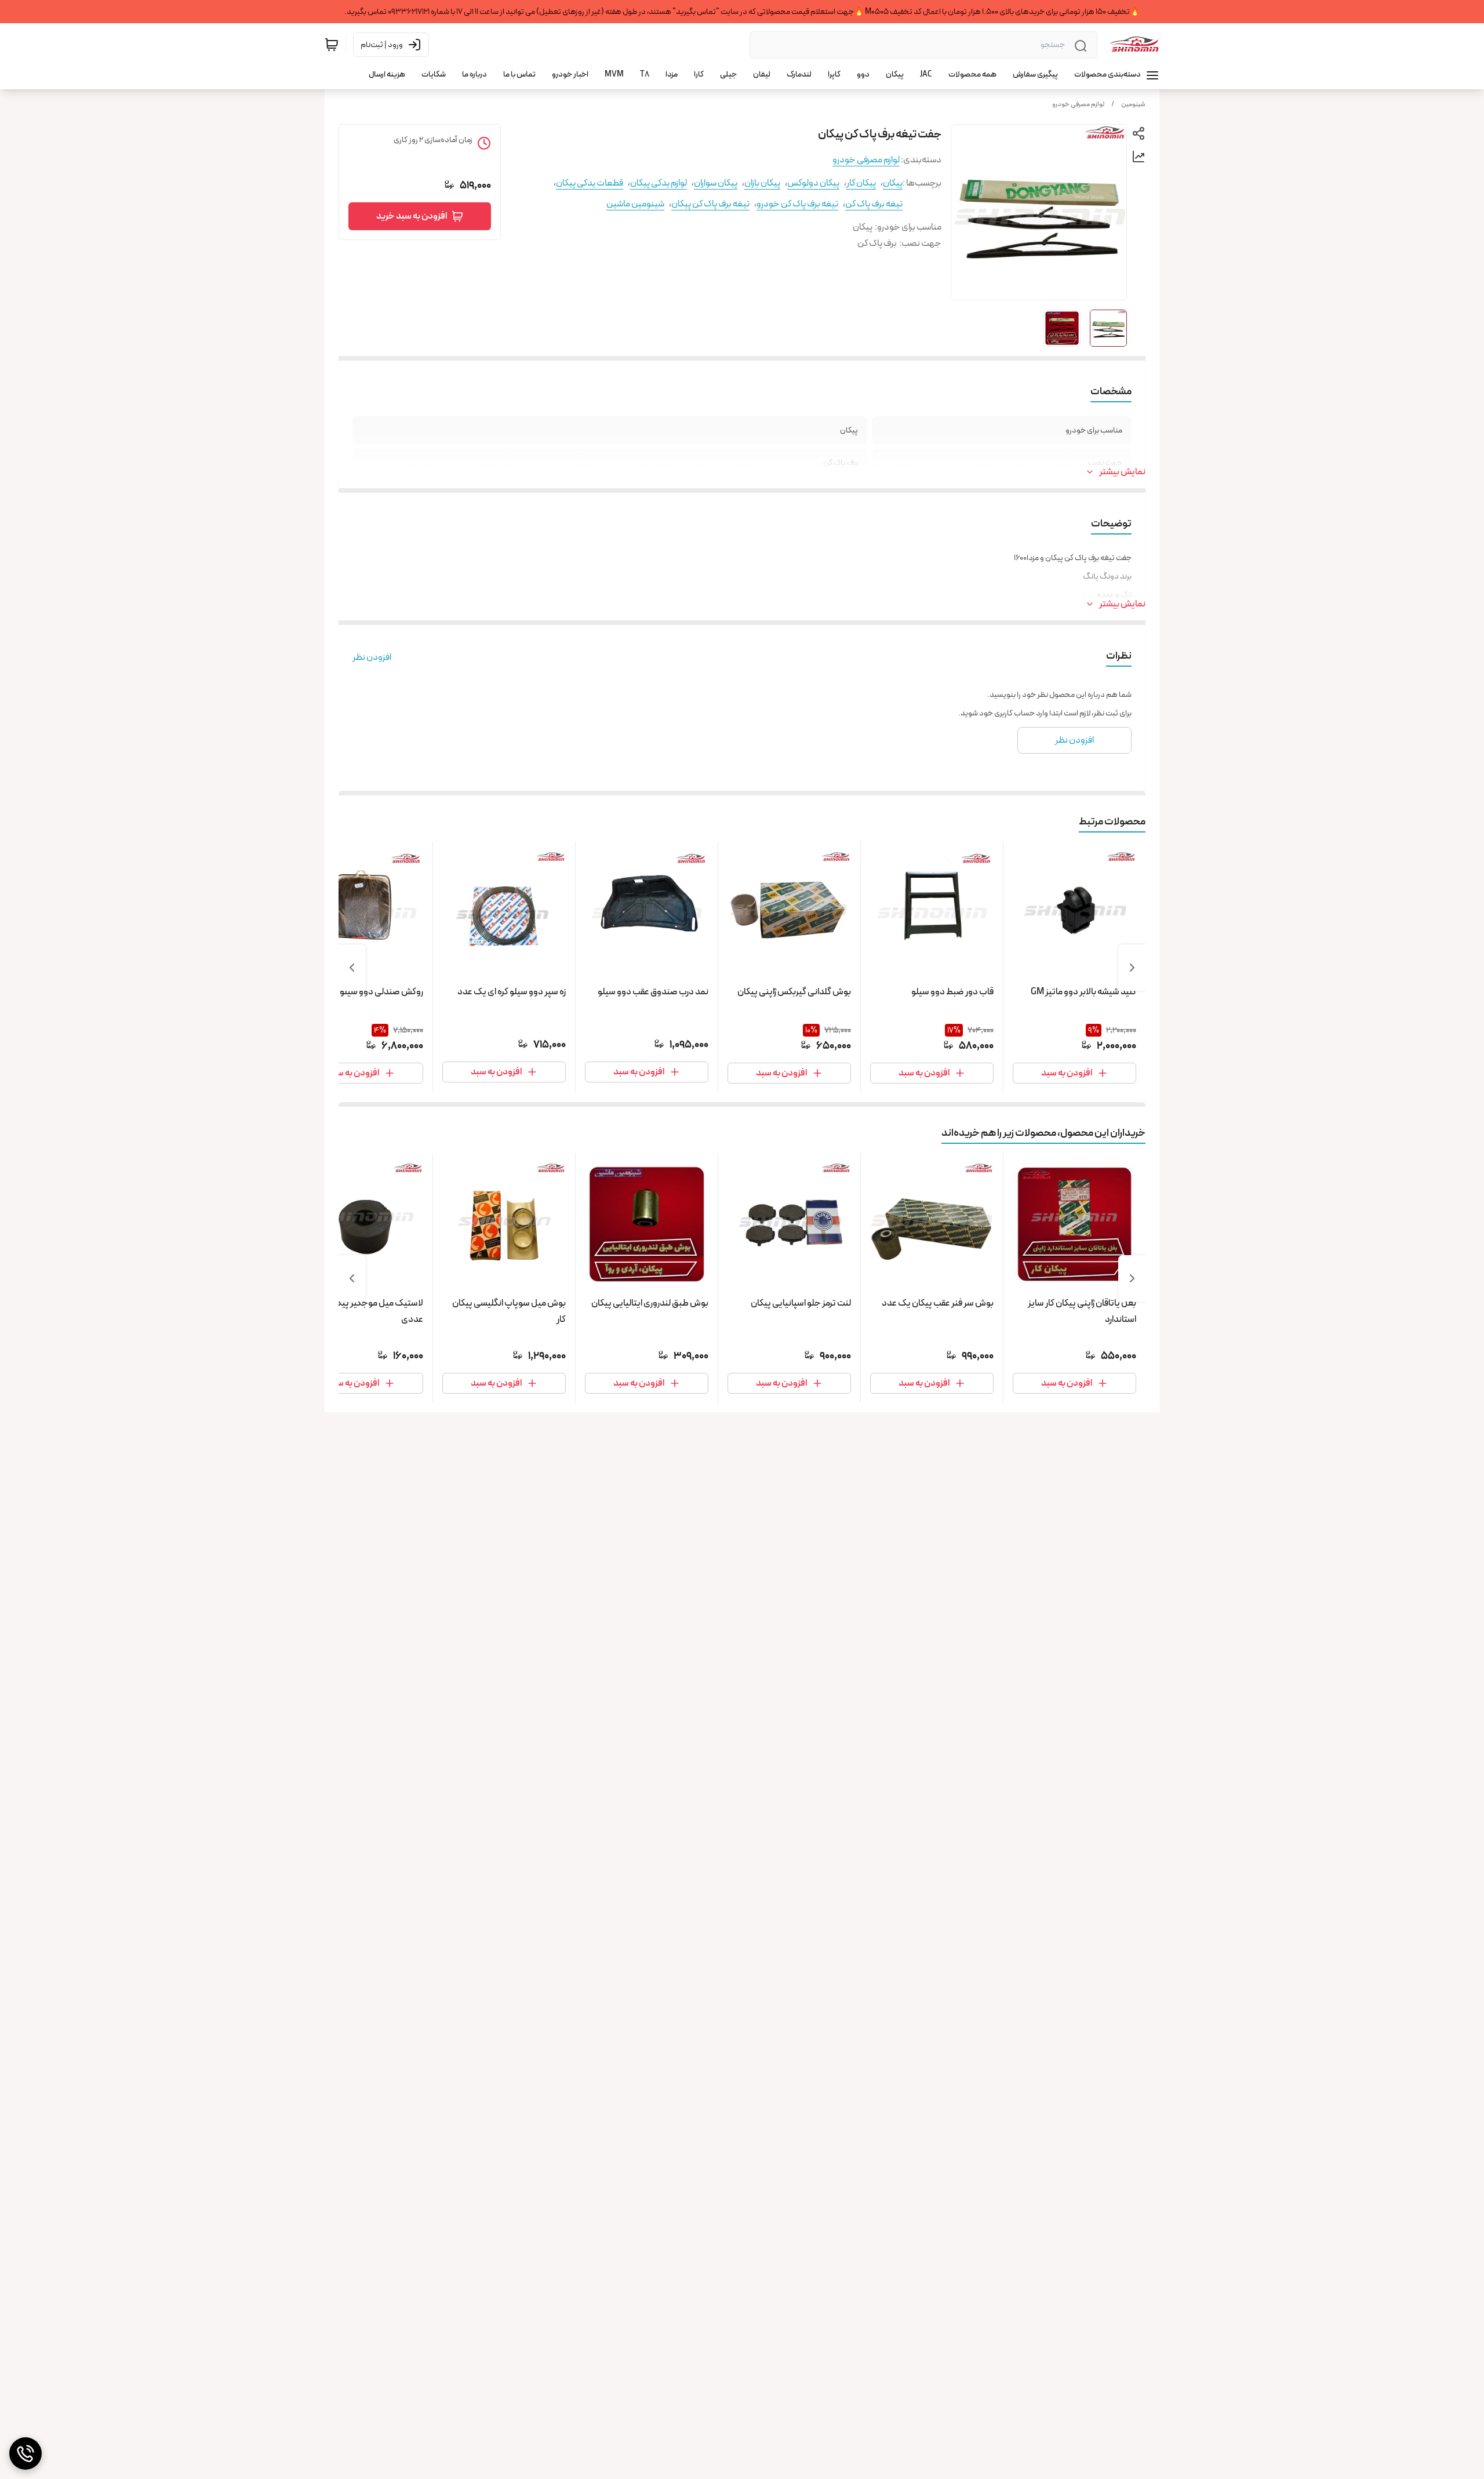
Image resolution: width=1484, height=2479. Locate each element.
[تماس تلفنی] (26, 2453)
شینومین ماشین (635, 204)
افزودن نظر (372, 657)
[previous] (1132, 968)
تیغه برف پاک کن (874, 204)
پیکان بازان (762, 183)
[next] (352, 968)
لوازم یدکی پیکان (659, 183)
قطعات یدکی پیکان (590, 183)
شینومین (1133, 104)
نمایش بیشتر (1122, 472)
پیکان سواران (716, 183)
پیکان (893, 183)
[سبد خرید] (332, 45)
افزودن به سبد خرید (412, 216)
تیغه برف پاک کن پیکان (710, 204)
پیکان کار (861, 183)
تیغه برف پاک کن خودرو (797, 204)
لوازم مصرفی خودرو (1078, 104)
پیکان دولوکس (813, 183)
